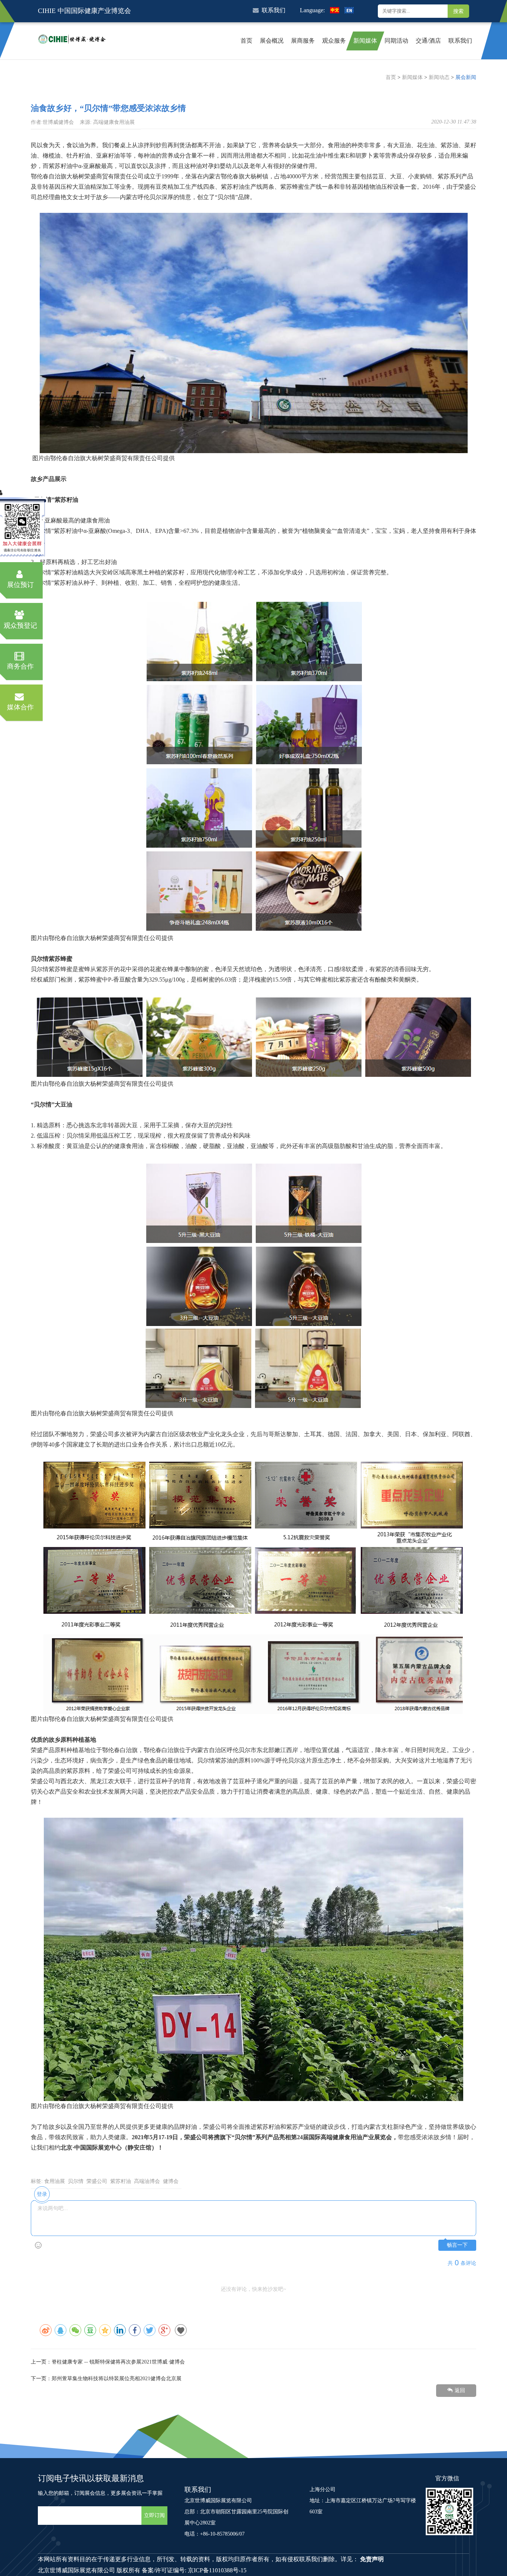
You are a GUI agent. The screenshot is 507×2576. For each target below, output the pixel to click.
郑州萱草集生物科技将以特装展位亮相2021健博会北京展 (117, 2379)
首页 (391, 77)
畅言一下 (457, 2245)
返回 (460, 2390)
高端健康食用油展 (114, 122)
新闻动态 (439, 77)
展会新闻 (466, 77)
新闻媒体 (412, 77)
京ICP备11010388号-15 (217, 2570)
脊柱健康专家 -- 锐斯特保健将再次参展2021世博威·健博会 (118, 2362)
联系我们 (274, 10)
